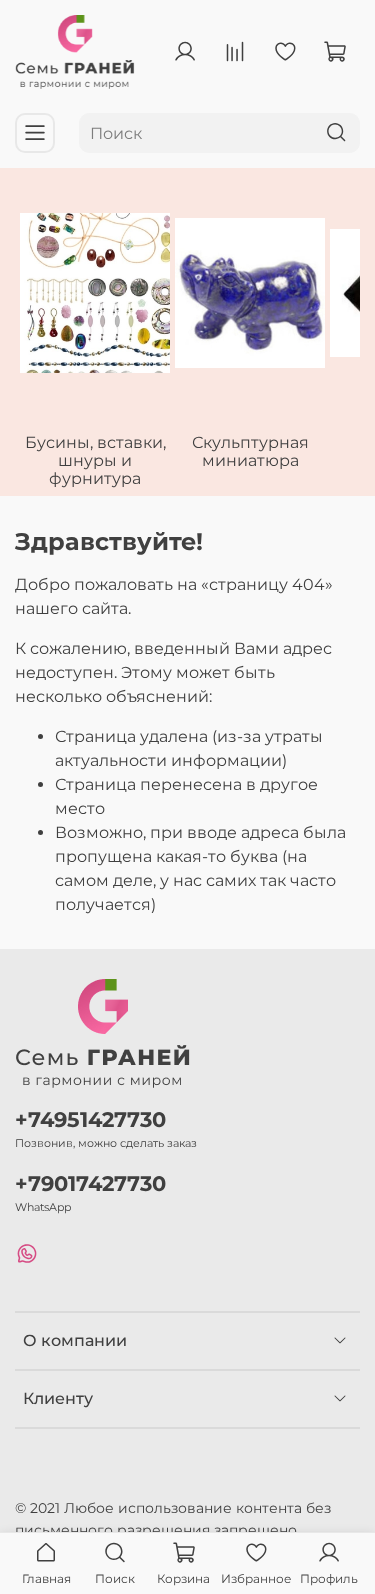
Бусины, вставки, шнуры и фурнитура (95, 460)
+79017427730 (90, 1183)
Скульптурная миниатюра (250, 451)
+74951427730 (90, 1119)
